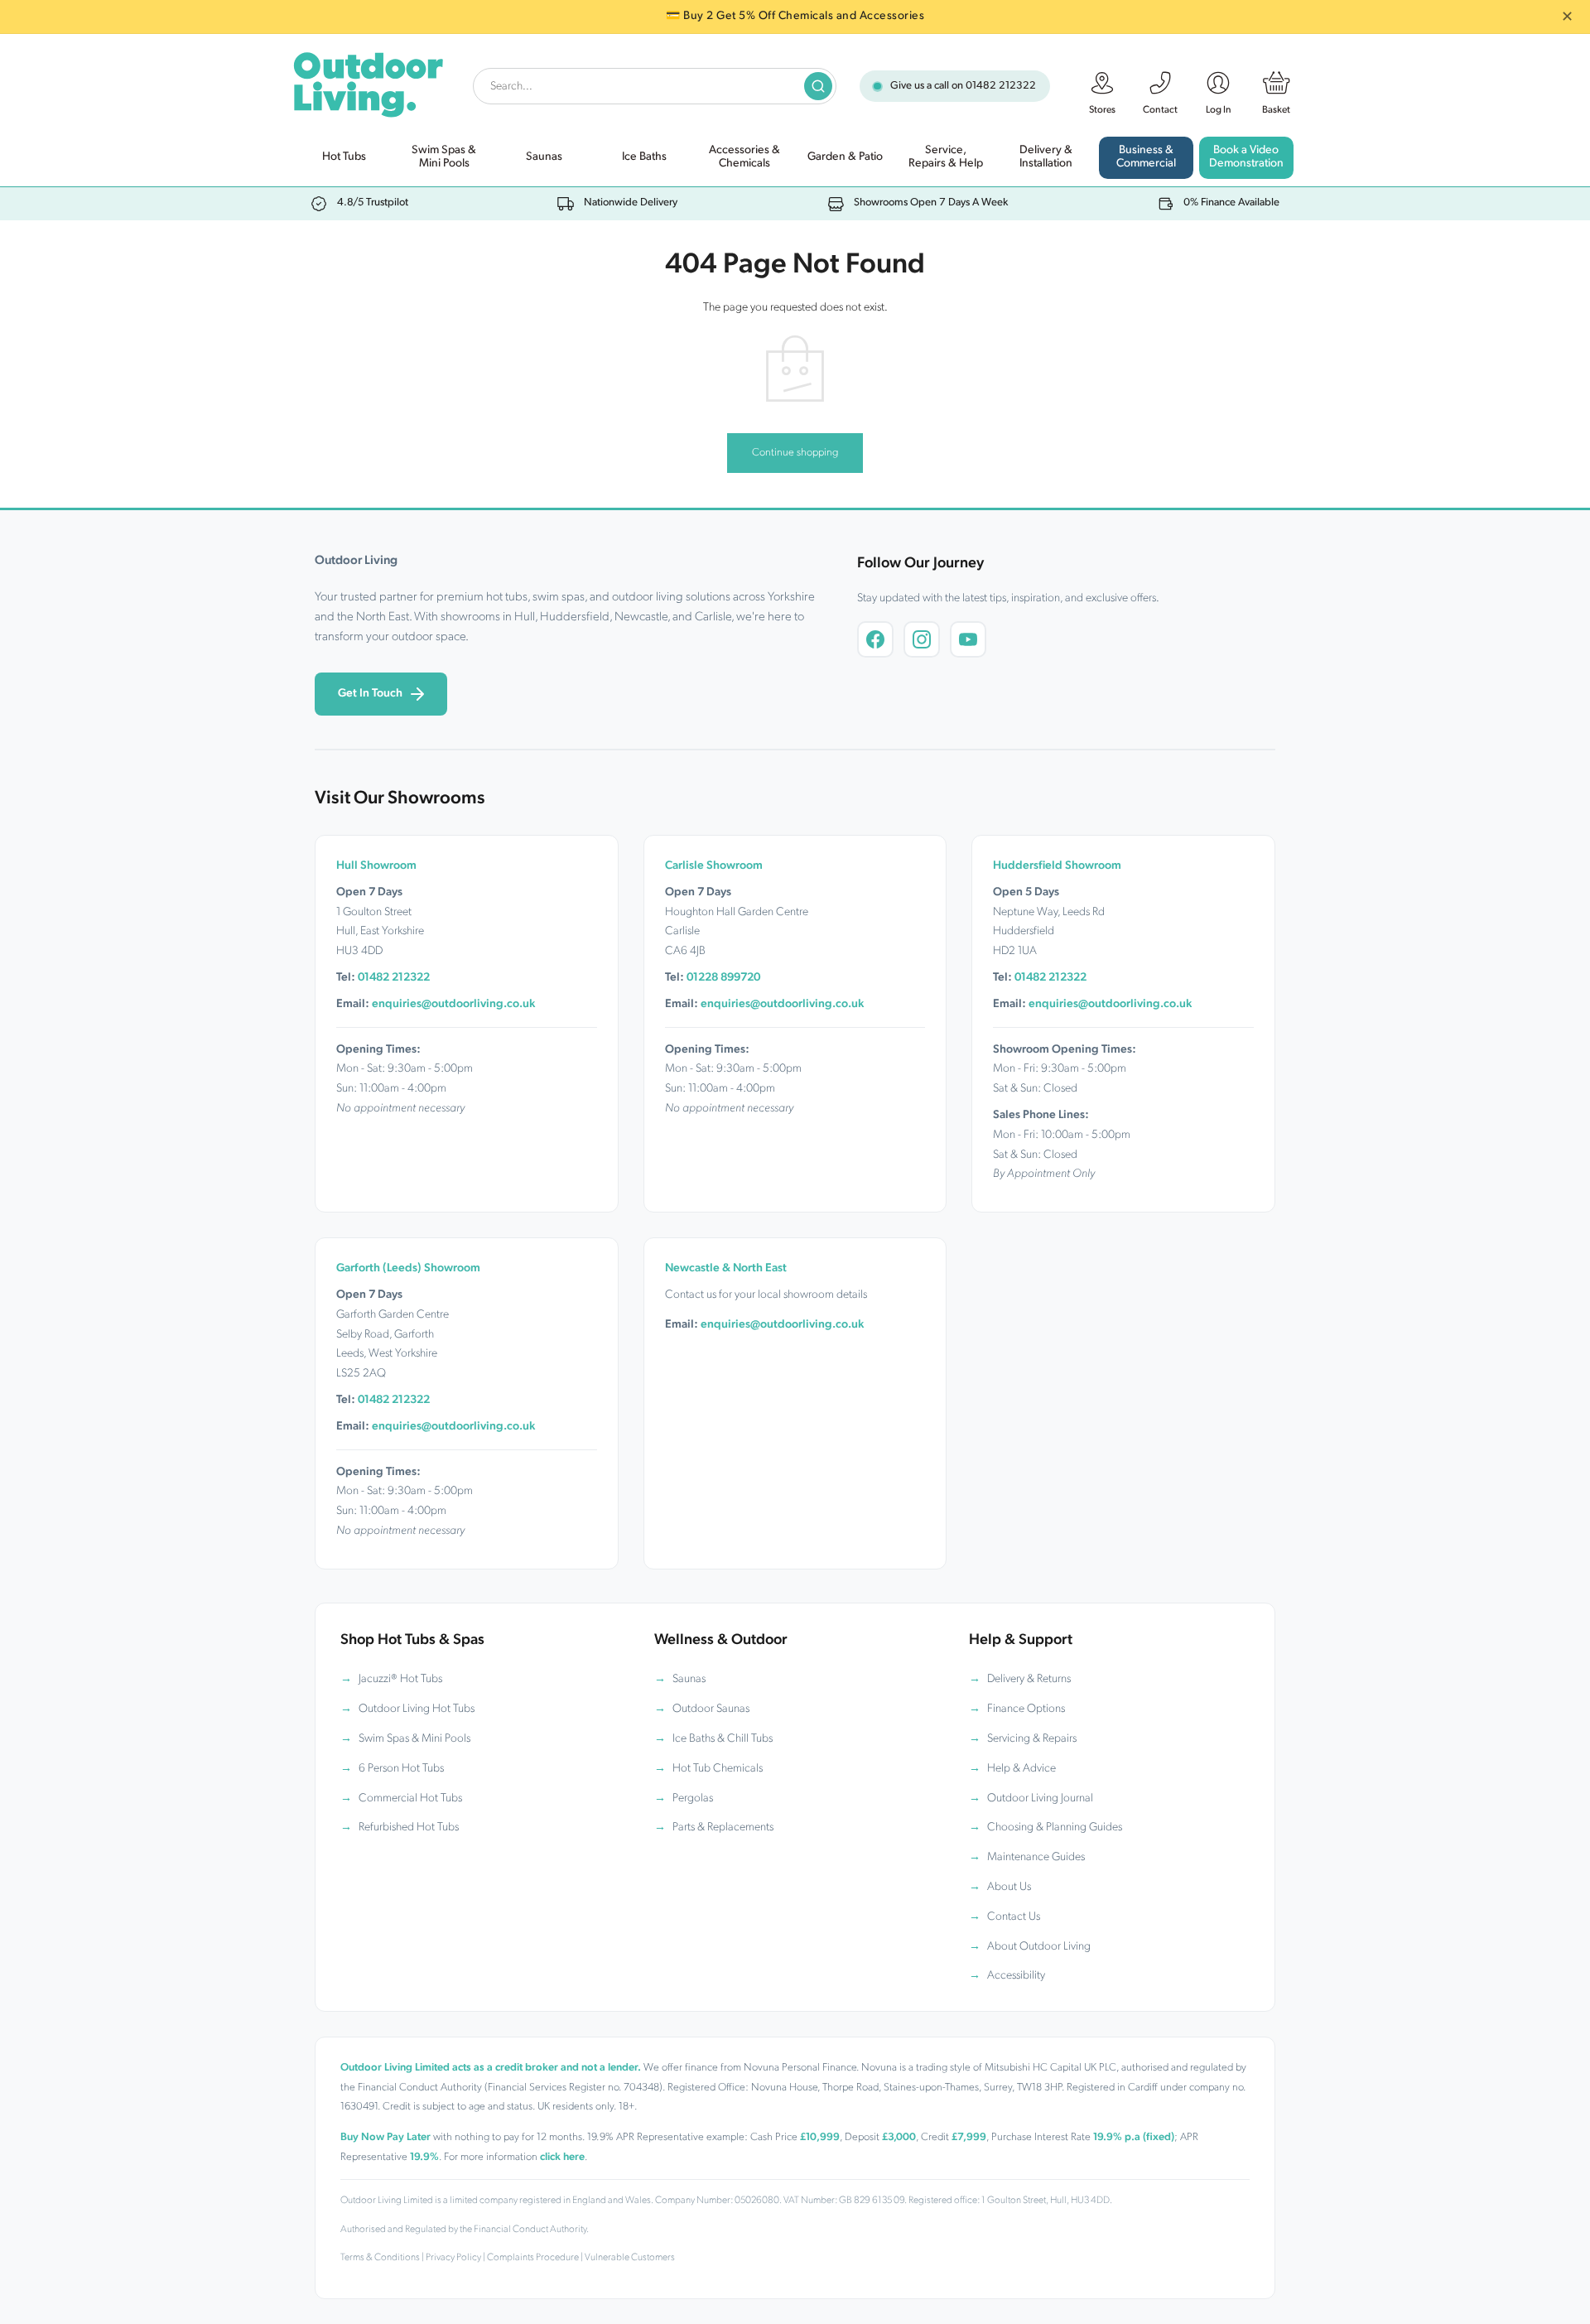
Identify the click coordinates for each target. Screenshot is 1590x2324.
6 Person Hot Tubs (401, 1769)
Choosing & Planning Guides (1055, 1827)
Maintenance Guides (1036, 1857)
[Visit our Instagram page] (922, 639)
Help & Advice (1021, 1769)
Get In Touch (370, 694)
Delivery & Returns (1029, 1679)
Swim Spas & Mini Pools (414, 1739)
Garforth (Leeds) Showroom (408, 1268)
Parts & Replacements (723, 1827)
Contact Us (1014, 1917)
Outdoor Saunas (711, 1709)
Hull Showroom (376, 866)
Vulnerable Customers (630, 2258)
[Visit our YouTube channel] (968, 639)
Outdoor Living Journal (1040, 1798)
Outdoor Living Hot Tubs (417, 1709)
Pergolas (693, 1798)
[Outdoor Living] (367, 82)
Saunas (689, 1679)
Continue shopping (795, 453)
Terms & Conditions (380, 2258)
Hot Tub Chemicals (718, 1769)
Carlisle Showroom (714, 866)
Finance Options (1026, 1709)
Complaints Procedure (533, 2258)
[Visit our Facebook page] (875, 639)
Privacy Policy (453, 2258)
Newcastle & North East (726, 1268)
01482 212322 (1001, 86)
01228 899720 (723, 978)
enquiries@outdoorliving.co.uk (453, 1004)
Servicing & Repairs (1032, 1739)
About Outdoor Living (1039, 1947)
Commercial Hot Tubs (410, 1798)
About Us (1009, 1887)
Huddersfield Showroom (1057, 866)
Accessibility (1016, 1976)
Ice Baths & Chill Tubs (723, 1739)
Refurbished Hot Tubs (409, 1827)
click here (562, 2157)
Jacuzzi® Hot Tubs (400, 1679)
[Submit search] (818, 86)
